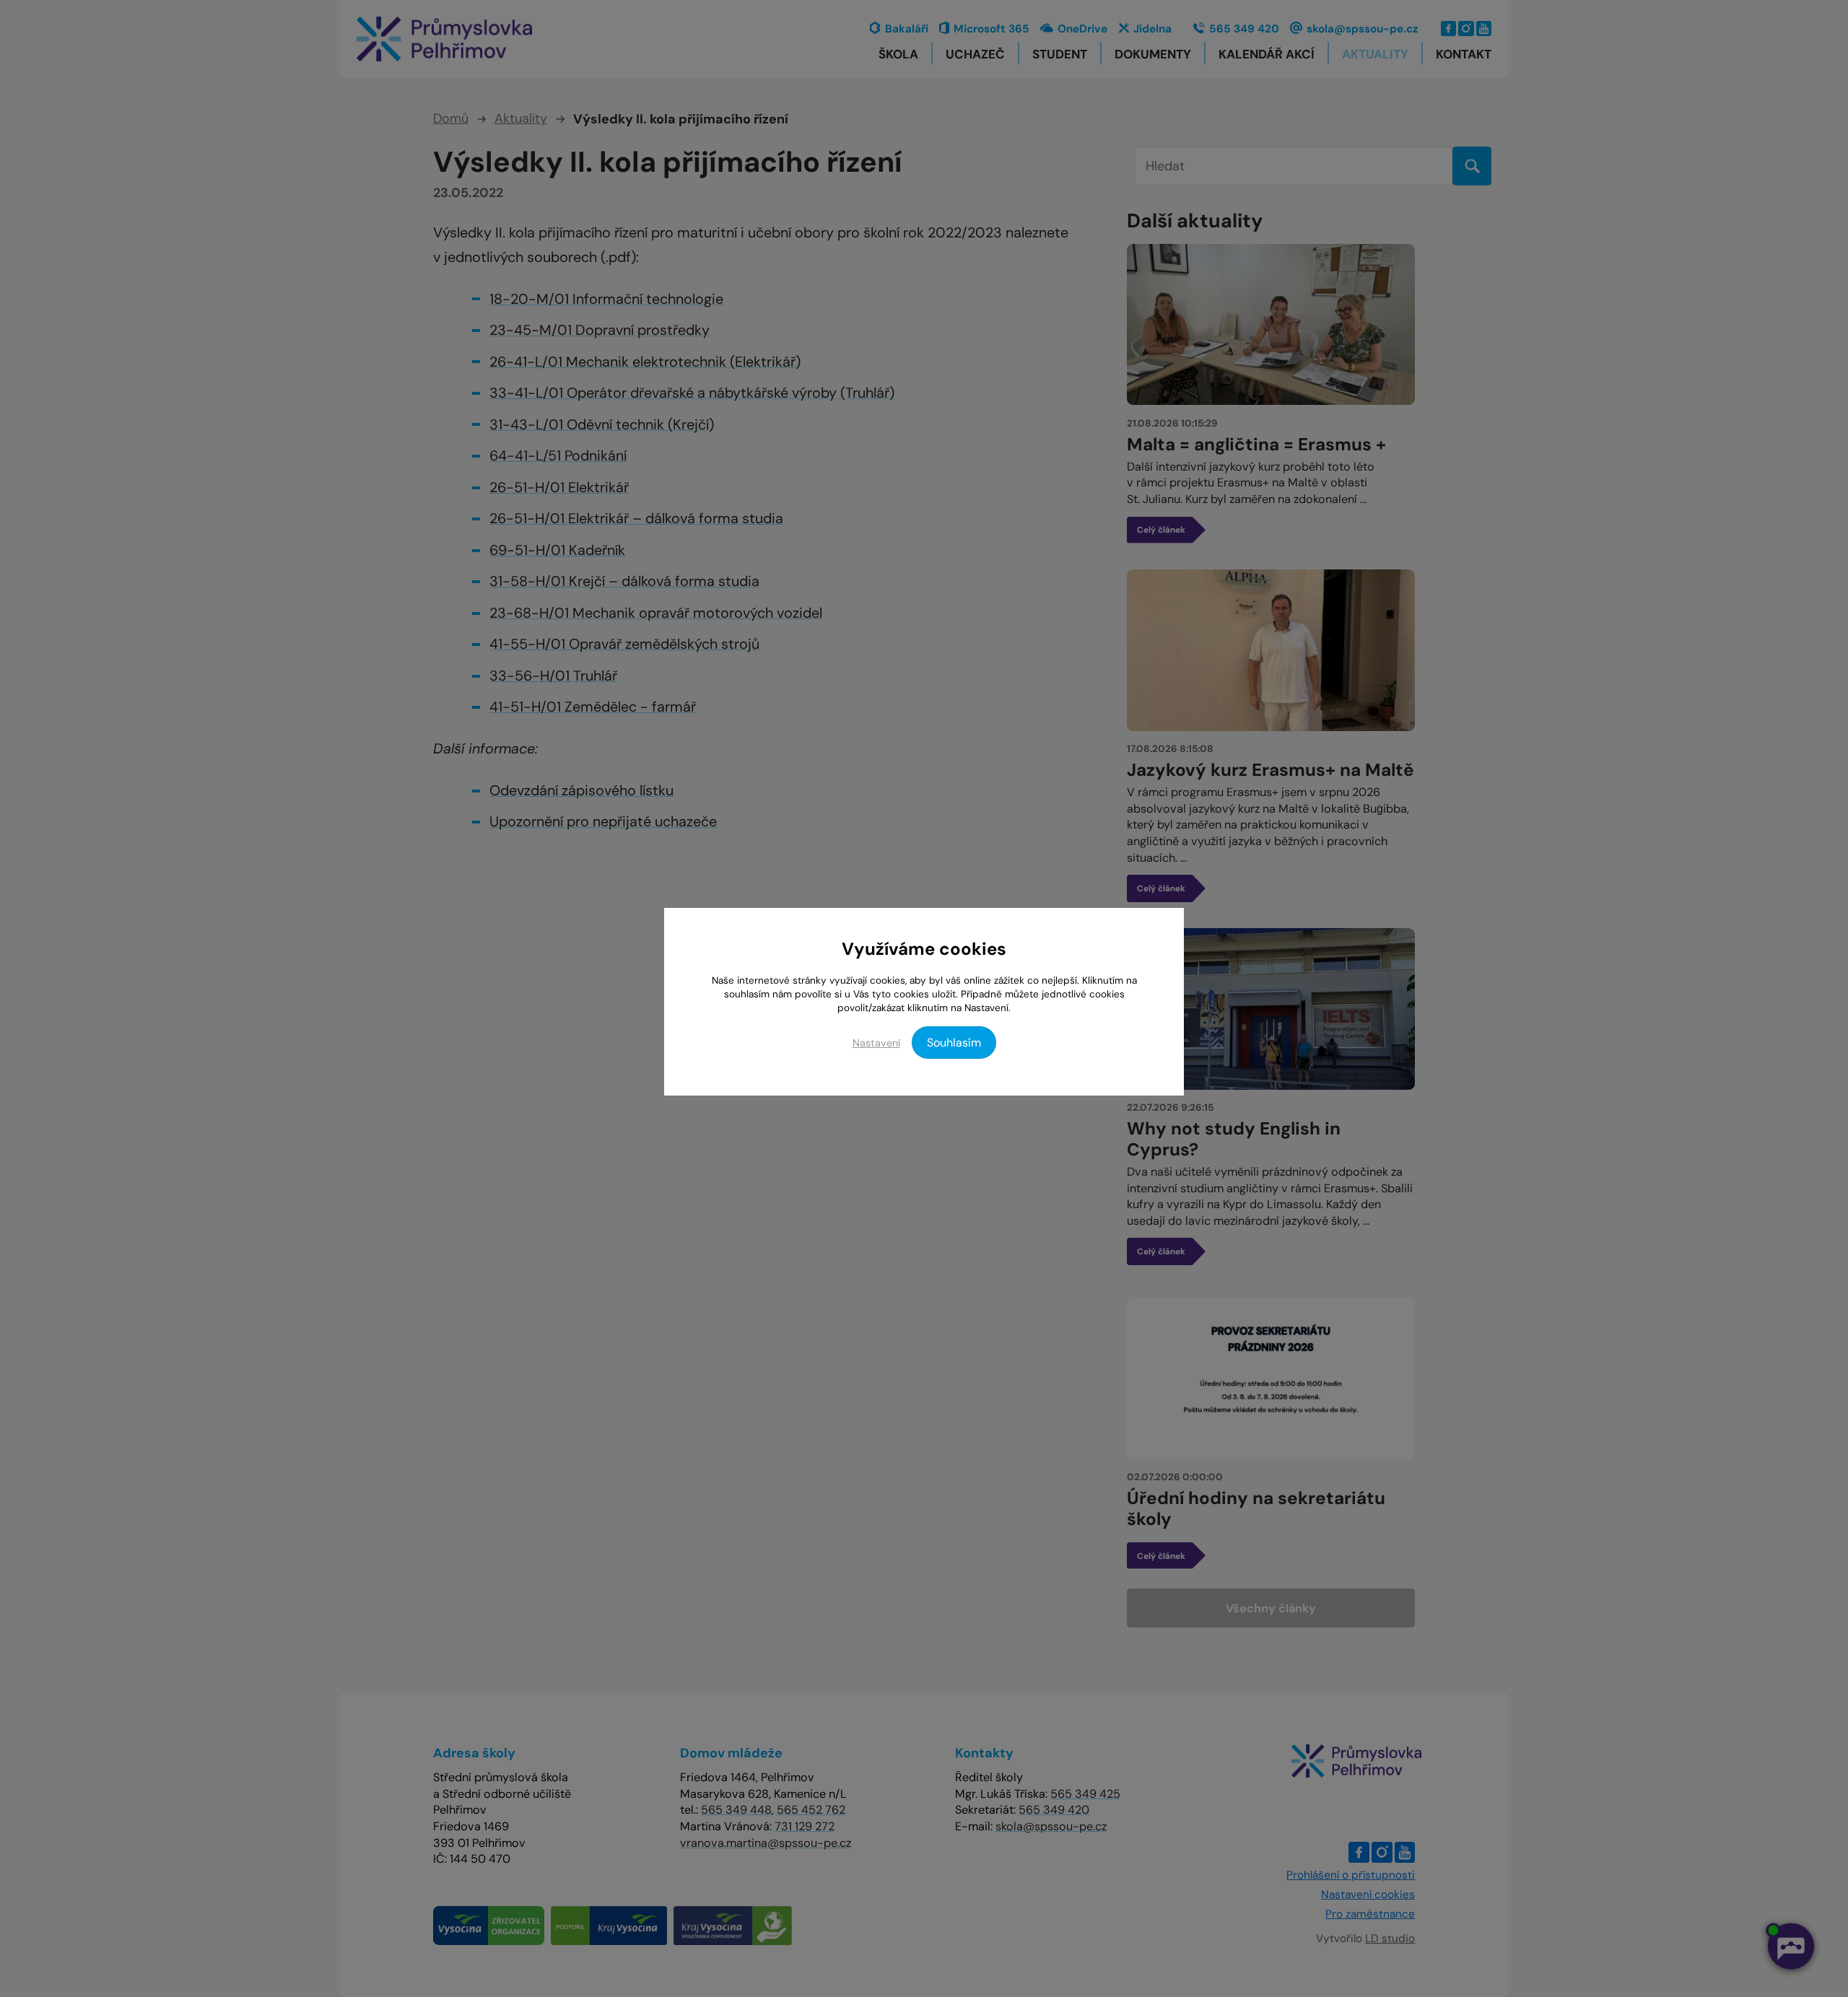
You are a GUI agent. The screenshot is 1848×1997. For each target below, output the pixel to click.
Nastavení (876, 1043)
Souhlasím (954, 1043)
